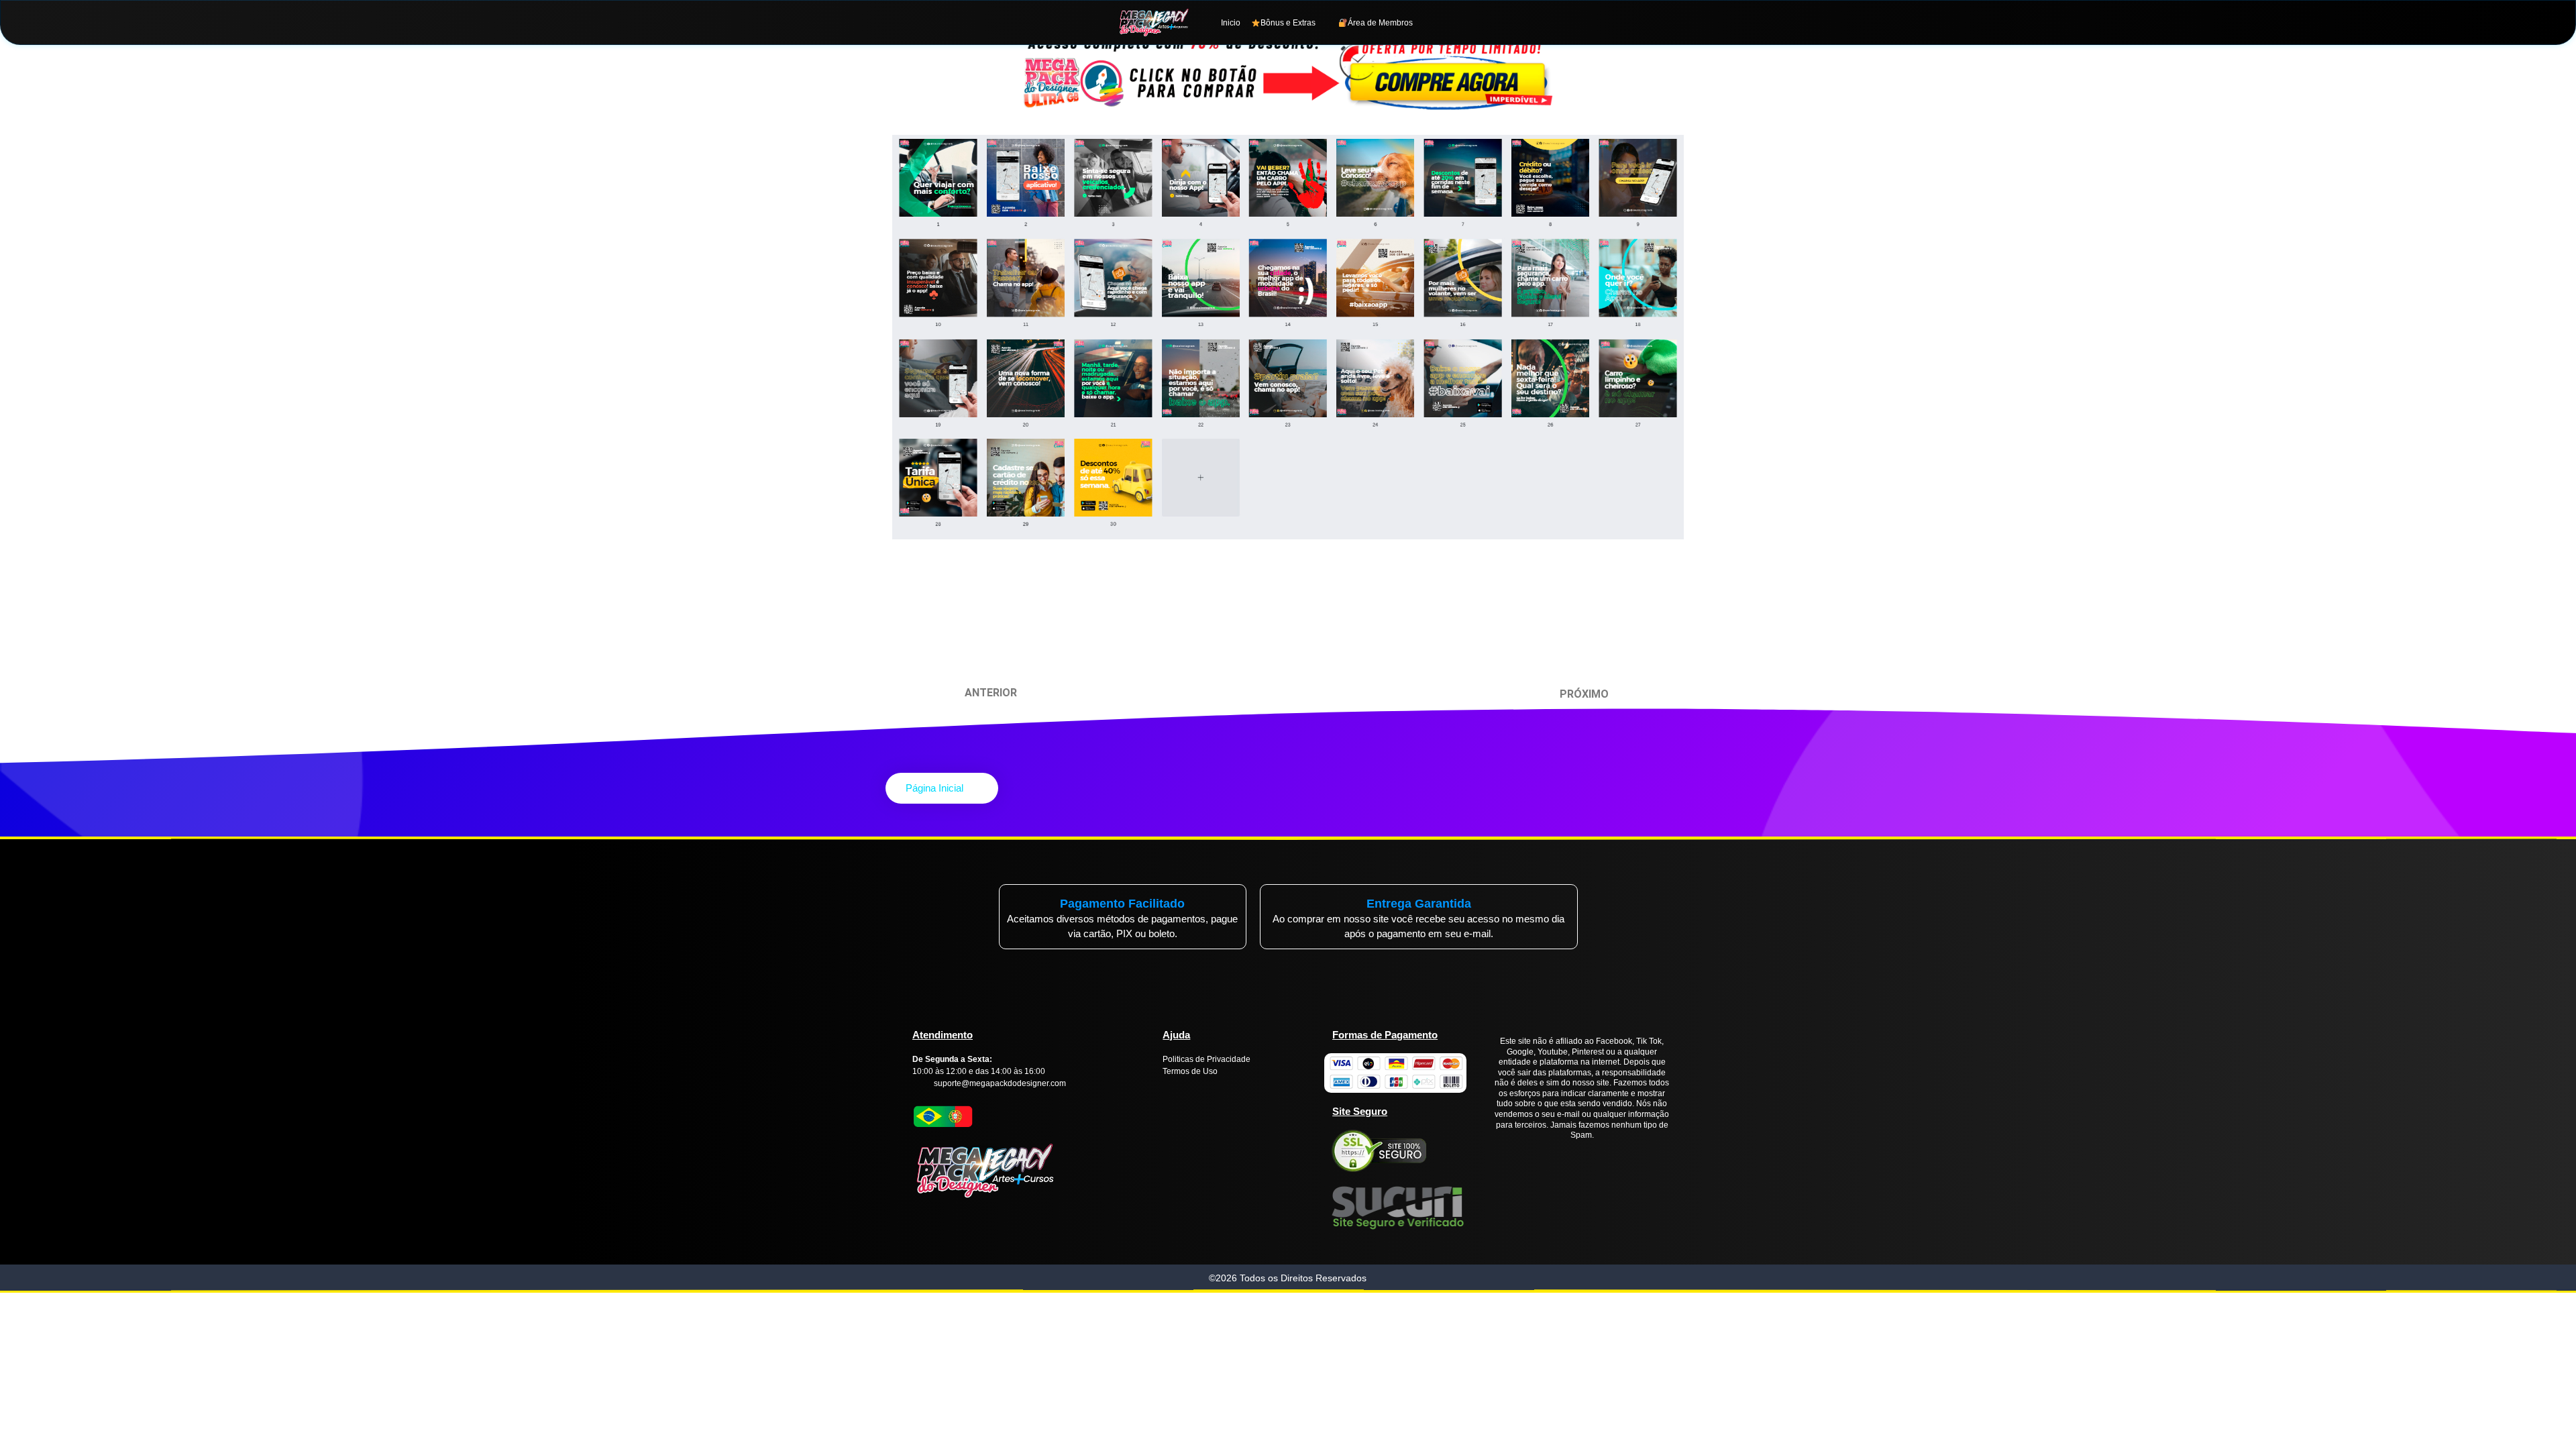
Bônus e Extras (1288, 23)
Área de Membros (1380, 23)
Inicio (1231, 23)
